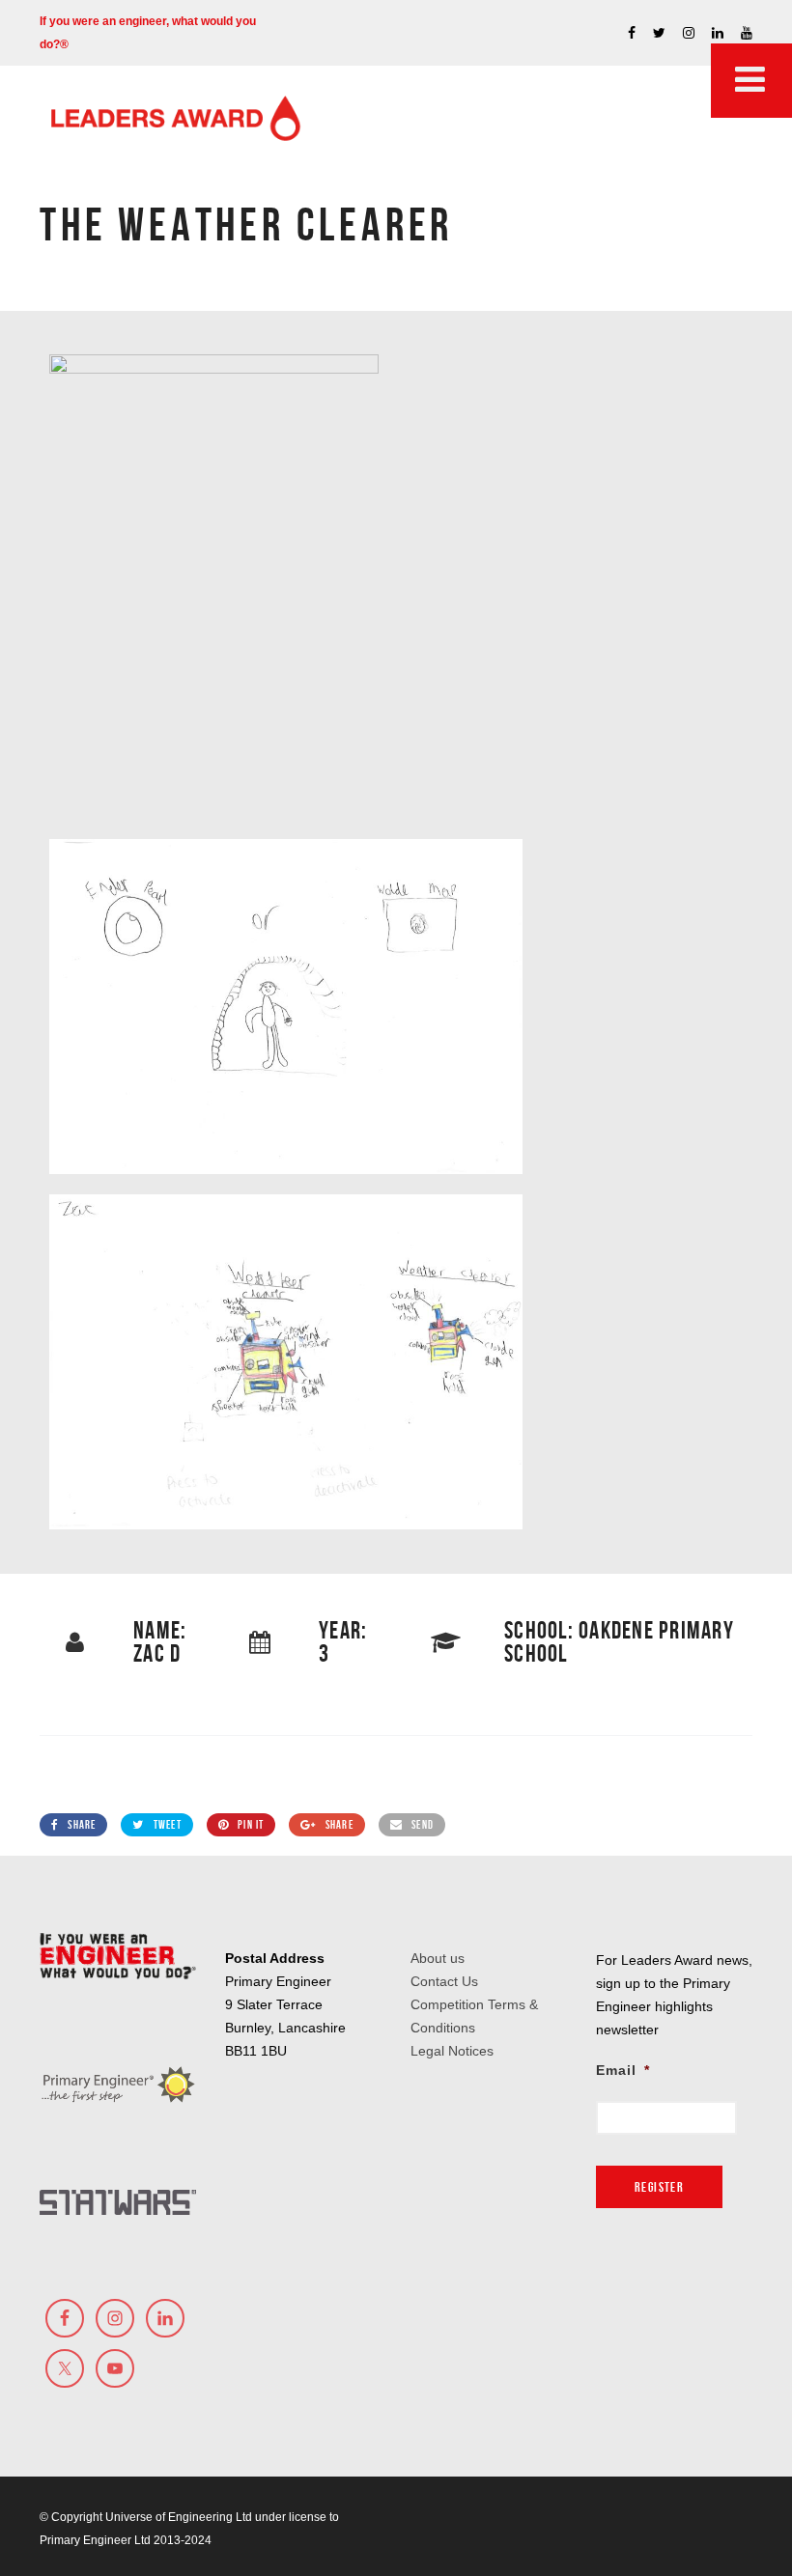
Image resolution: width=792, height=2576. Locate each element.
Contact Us (444, 1981)
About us (438, 1958)
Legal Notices (452, 2051)
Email (623, 2070)
